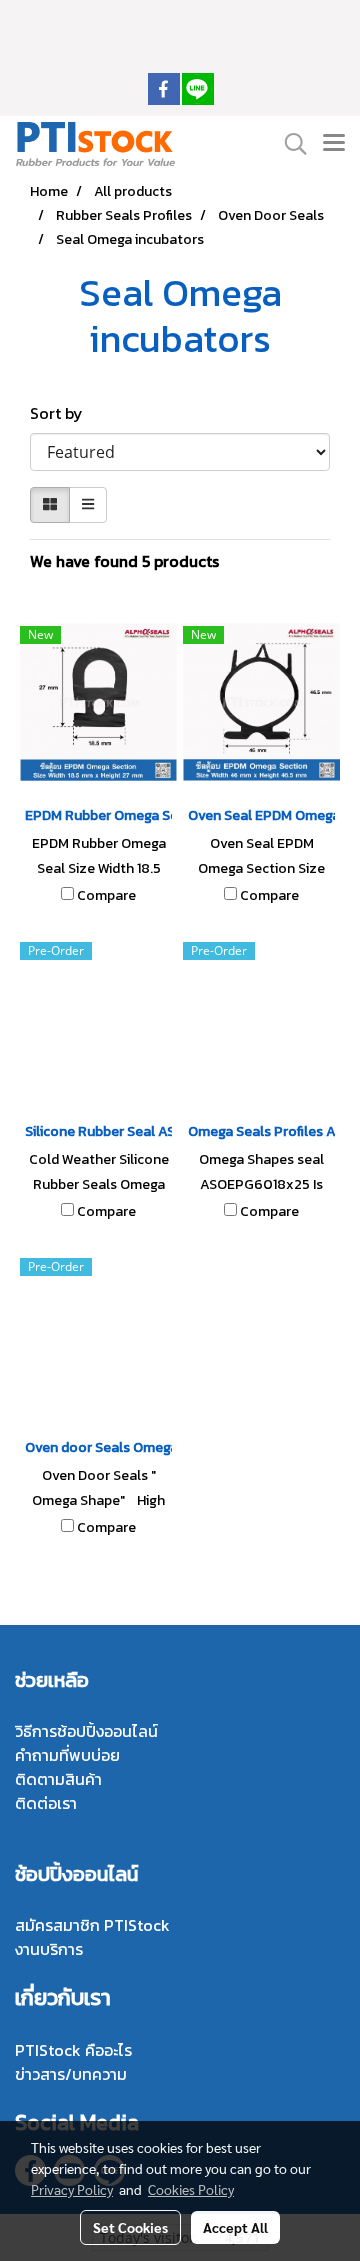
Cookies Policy (191, 2189)
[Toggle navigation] (334, 144)
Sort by (62, 413)
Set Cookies (130, 2227)
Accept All (235, 2227)
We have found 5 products (124, 561)
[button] (289, 144)
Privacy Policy (72, 2189)
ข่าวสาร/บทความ (71, 2074)
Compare (106, 896)
